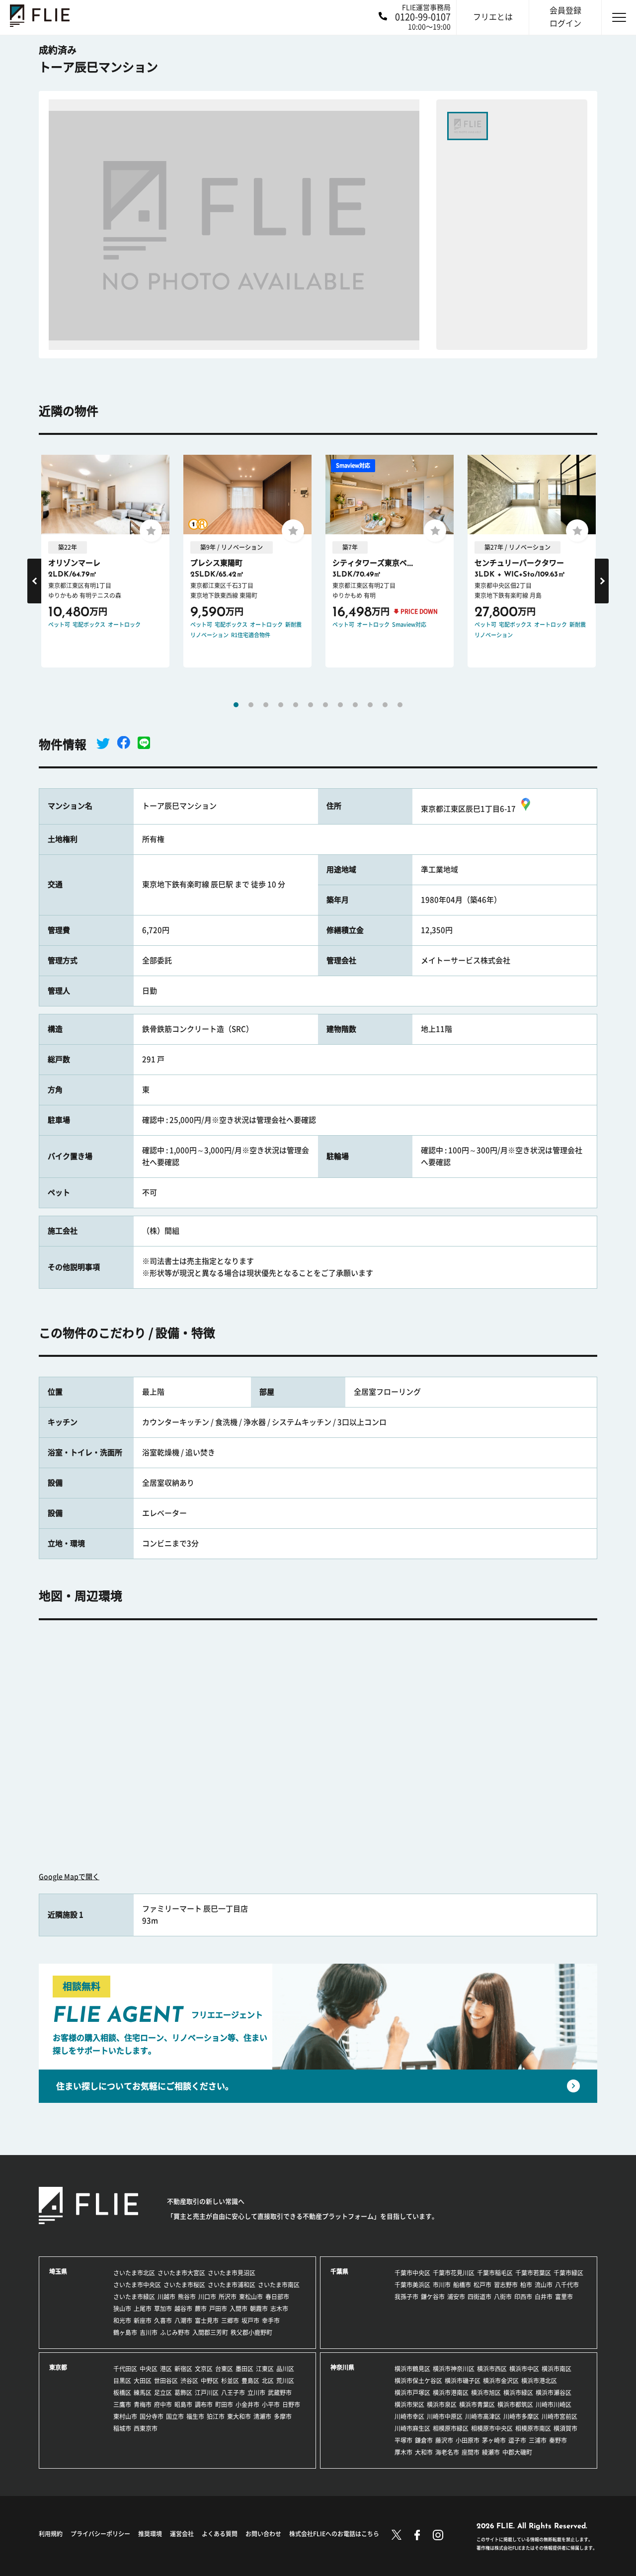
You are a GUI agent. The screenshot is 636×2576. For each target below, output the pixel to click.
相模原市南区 (533, 2428)
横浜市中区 (524, 2369)
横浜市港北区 (539, 2381)
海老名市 (447, 2452)
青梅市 (143, 2405)
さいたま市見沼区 (232, 2273)
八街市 (503, 2297)
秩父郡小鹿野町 (251, 2332)
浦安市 (456, 2297)
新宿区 (183, 2369)
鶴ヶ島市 (125, 2332)
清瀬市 (262, 2416)
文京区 (204, 2369)
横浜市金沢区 (501, 2381)
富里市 (564, 2297)
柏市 (526, 2285)
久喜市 (163, 2321)
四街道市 (479, 2297)
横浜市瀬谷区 (554, 2393)
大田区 (143, 2381)
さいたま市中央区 (137, 2285)
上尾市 (143, 2309)
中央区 (149, 2369)
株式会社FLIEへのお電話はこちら (334, 2534)
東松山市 (251, 2297)
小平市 (271, 2405)
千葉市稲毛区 (495, 2273)
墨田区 (244, 2369)
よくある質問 (220, 2534)
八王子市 (233, 2393)
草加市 (163, 2309)
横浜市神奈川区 (454, 2369)
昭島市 (183, 2405)
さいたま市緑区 (134, 2297)
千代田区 (125, 2369)
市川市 (442, 2285)
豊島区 (250, 2381)
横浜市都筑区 (515, 2405)
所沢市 (228, 2297)
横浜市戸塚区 (412, 2393)
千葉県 (339, 2271)
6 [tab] (311, 705)
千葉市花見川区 (454, 2273)
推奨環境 (150, 2534)
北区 (268, 2381)
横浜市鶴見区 (412, 2369)
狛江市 (216, 2416)
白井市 (544, 2297)
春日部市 (277, 2297)
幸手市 (271, 2321)
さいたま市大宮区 (181, 2273)
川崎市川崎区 (554, 2405)
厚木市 (403, 2452)
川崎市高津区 (483, 2416)
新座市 (143, 2321)
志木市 (279, 2309)
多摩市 (283, 2416)
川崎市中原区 (445, 2416)
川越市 (166, 2297)
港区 (166, 2369)
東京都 (58, 2367)
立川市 (256, 2393)
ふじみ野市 (175, 2332)
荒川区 (285, 2381)
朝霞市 (259, 2309)
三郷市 (230, 2321)
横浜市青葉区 (477, 2405)
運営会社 (182, 2534)
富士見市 (207, 2321)
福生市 (195, 2416)
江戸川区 (207, 2393)
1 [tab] (236, 705)
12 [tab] (400, 705)
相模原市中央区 (492, 2428)
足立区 (163, 2393)
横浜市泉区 (442, 2405)
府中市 (163, 2405)
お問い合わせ (263, 2534)
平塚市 (403, 2440)
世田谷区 (166, 2381)
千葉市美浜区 (412, 2285)
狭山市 (122, 2309)
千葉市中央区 (412, 2273)
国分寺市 (152, 2416)
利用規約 (51, 2534)
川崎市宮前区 (559, 2416)
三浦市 (538, 2440)
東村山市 (125, 2416)
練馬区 (143, 2393)
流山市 (544, 2285)
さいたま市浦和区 (232, 2285)
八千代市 (567, 2285)
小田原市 (468, 2440)
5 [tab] (296, 705)
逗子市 (517, 2440)
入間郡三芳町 (210, 2332)
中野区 (210, 2381)
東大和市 (239, 2416)
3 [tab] (266, 705)
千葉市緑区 (568, 2273)
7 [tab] (325, 705)
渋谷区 (189, 2381)
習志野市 (506, 2285)
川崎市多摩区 (521, 2416)
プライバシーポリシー (100, 2534)
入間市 (238, 2309)
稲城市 (122, 2428)
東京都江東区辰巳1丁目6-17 (468, 809)
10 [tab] (370, 705)
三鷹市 (122, 2405)
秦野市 (558, 2440)
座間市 (471, 2452)
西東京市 (146, 2428)
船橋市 (462, 2285)
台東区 (224, 2369)
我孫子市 (406, 2297)
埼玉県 (58, 2271)
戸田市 (218, 2309)
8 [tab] (340, 705)
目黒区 (122, 2381)
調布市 (204, 2405)
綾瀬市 (491, 2452)
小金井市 (247, 2405)
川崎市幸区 (409, 2416)
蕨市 (201, 2309)
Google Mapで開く (69, 1877)
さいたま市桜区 (184, 2285)
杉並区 (230, 2381)
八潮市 (183, 2321)
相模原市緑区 (451, 2428)
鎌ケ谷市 (433, 2297)
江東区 (265, 2369)
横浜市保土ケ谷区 (418, 2381)
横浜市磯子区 (463, 2381)
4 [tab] (281, 705)
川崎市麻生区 (412, 2428)
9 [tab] (355, 705)
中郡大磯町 (517, 2452)
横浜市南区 (556, 2369)
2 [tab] (251, 705)
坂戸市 (250, 2321)
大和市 (424, 2452)
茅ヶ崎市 (494, 2440)
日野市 (291, 2405)
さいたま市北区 (134, 2273)
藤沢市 (444, 2440)
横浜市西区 (492, 2369)
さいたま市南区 (279, 2285)
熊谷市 (187, 2297)
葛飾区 (183, 2393)
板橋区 (122, 2393)
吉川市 (149, 2332)
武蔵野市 (280, 2393)
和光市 (122, 2321)
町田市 (224, 2405)
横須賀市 (565, 2428)
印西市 (523, 2297)
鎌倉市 (424, 2440)
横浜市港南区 (451, 2393)
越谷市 (183, 2309)
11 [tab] (385, 705)
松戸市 (482, 2285)
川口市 (207, 2297)
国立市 (175, 2416)
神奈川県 (342, 2367)
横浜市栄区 (409, 2405)
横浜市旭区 (486, 2393)
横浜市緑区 (518, 2393)
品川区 (285, 2369)
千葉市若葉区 (533, 2273)
